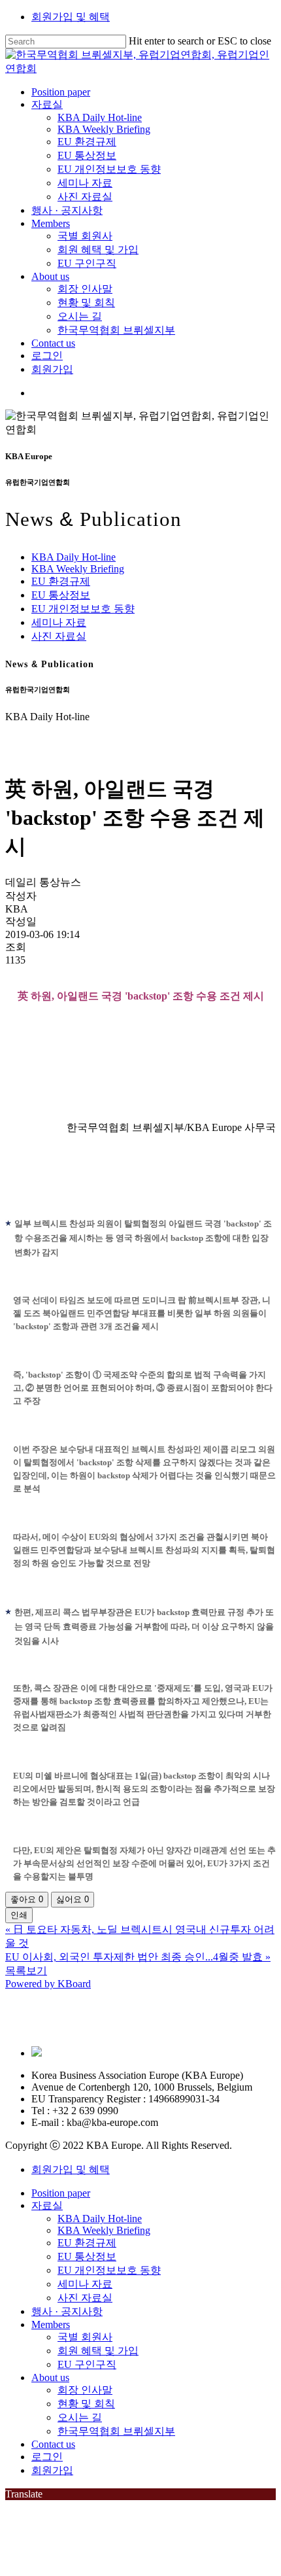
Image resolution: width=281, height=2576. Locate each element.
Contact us (53, 2444)
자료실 (47, 2205)
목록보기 (26, 1971)
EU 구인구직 (87, 2364)
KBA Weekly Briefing (78, 569)
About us (50, 2377)
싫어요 (73, 1899)
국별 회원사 (85, 2337)
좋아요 (27, 1899)
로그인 (47, 2457)
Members (51, 2324)
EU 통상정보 (61, 595)
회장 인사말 (85, 2390)
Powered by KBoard (48, 1984)
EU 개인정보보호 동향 (83, 609)
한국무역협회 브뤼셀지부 (116, 2431)
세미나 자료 (59, 622)
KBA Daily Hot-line (74, 557)
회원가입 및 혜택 (71, 17)
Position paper (61, 2193)
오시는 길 (80, 2417)
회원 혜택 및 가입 (98, 2351)
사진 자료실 (59, 636)
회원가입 (52, 2470)
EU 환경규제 (61, 581)
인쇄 (19, 1915)
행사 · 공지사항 (67, 2311)
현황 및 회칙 (86, 2404)
